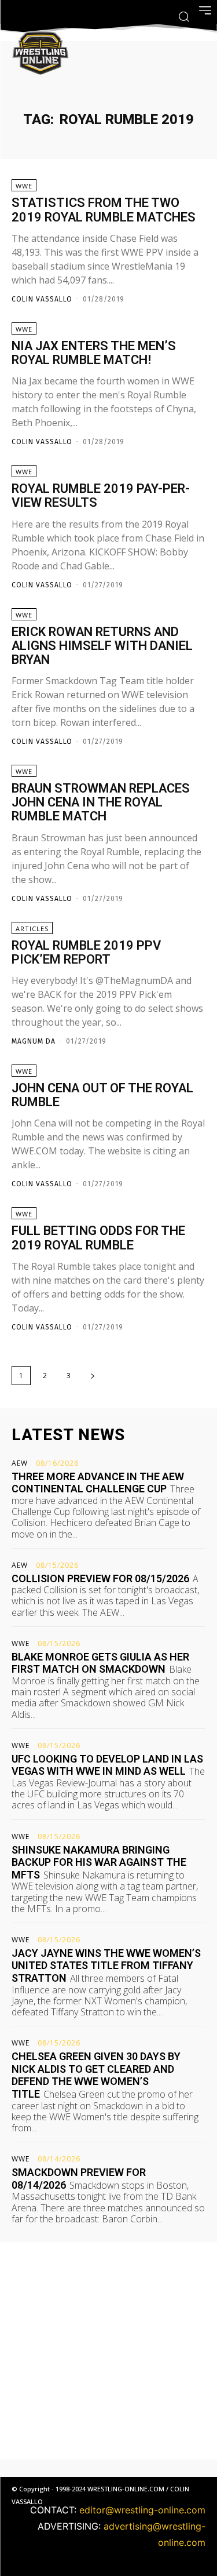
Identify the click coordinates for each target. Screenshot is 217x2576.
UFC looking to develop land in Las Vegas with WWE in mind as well (107, 1765)
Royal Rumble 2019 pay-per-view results (101, 495)
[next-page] (93, 1376)
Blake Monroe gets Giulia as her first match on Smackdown (100, 1663)
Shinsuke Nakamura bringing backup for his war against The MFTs (99, 1862)
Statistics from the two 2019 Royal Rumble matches (104, 210)
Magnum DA (34, 1041)
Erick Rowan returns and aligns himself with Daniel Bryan (102, 646)
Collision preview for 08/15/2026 (100, 1578)
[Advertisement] (108, 2351)
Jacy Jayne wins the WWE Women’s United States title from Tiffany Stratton (106, 1965)
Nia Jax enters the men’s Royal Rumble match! (94, 353)
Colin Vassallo (42, 299)
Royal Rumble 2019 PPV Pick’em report (86, 952)
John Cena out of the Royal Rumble (102, 1095)
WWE (24, 186)
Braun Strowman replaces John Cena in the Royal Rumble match (101, 802)
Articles (32, 929)
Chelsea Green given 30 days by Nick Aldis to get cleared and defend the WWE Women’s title (96, 2075)
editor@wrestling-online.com (142, 2510)
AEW (20, 1463)
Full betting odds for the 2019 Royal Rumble (98, 1238)
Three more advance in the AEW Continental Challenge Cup (98, 1483)
